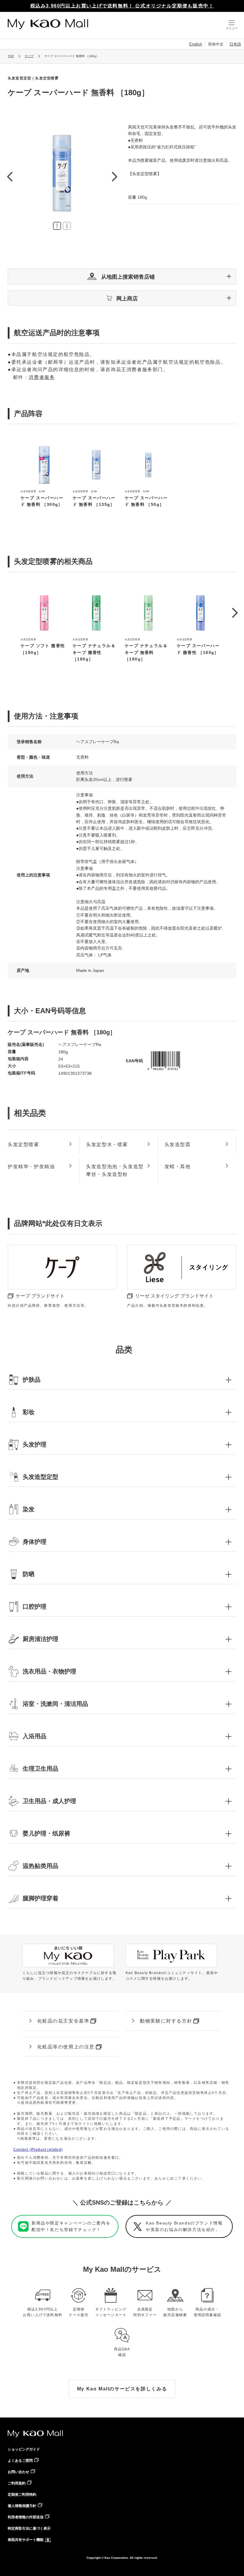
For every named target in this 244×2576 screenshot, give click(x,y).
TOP (11, 56)
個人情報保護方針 (22, 2506)
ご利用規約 (17, 2483)
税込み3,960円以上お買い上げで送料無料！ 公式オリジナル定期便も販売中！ (122, 6)
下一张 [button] (114, 177)
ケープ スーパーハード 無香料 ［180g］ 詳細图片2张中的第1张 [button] (57, 226)
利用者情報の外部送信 (26, 2517)
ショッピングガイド (24, 2449)
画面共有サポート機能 (26, 2540)
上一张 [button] (10, 177)
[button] (122, 276)
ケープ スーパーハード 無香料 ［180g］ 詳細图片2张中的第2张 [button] (67, 226)
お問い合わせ (18, 2472)
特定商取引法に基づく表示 (29, 2528)
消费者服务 (42, 377)
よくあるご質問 (20, 2461)
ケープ (29, 56)
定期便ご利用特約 (22, 2495)
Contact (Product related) (38, 2150)
